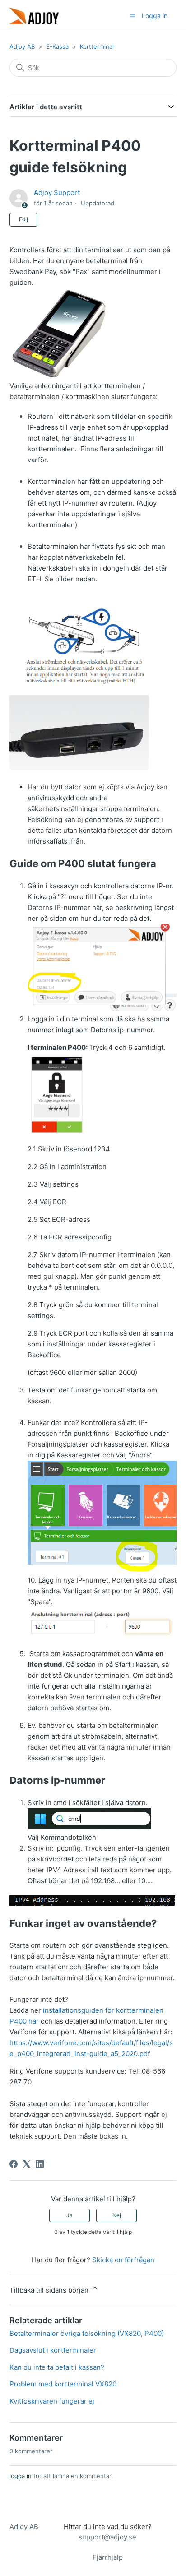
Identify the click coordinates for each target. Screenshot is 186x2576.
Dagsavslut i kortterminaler (53, 2350)
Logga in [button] (155, 16)
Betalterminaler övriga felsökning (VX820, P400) (87, 2333)
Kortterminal (97, 46)
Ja (70, 2215)
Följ (23, 219)
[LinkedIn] (40, 2164)
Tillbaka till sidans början (50, 2290)
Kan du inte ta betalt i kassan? (57, 2367)
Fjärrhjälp (108, 2557)
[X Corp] (27, 2164)
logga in (21, 2476)
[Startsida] (34, 16)
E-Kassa (57, 46)
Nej (117, 2215)
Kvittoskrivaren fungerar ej (52, 2401)
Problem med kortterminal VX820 (63, 2384)
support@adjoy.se (107, 2537)
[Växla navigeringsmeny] (133, 16)
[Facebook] (14, 2164)
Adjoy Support (57, 193)
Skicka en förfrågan (123, 2260)
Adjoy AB (22, 46)
